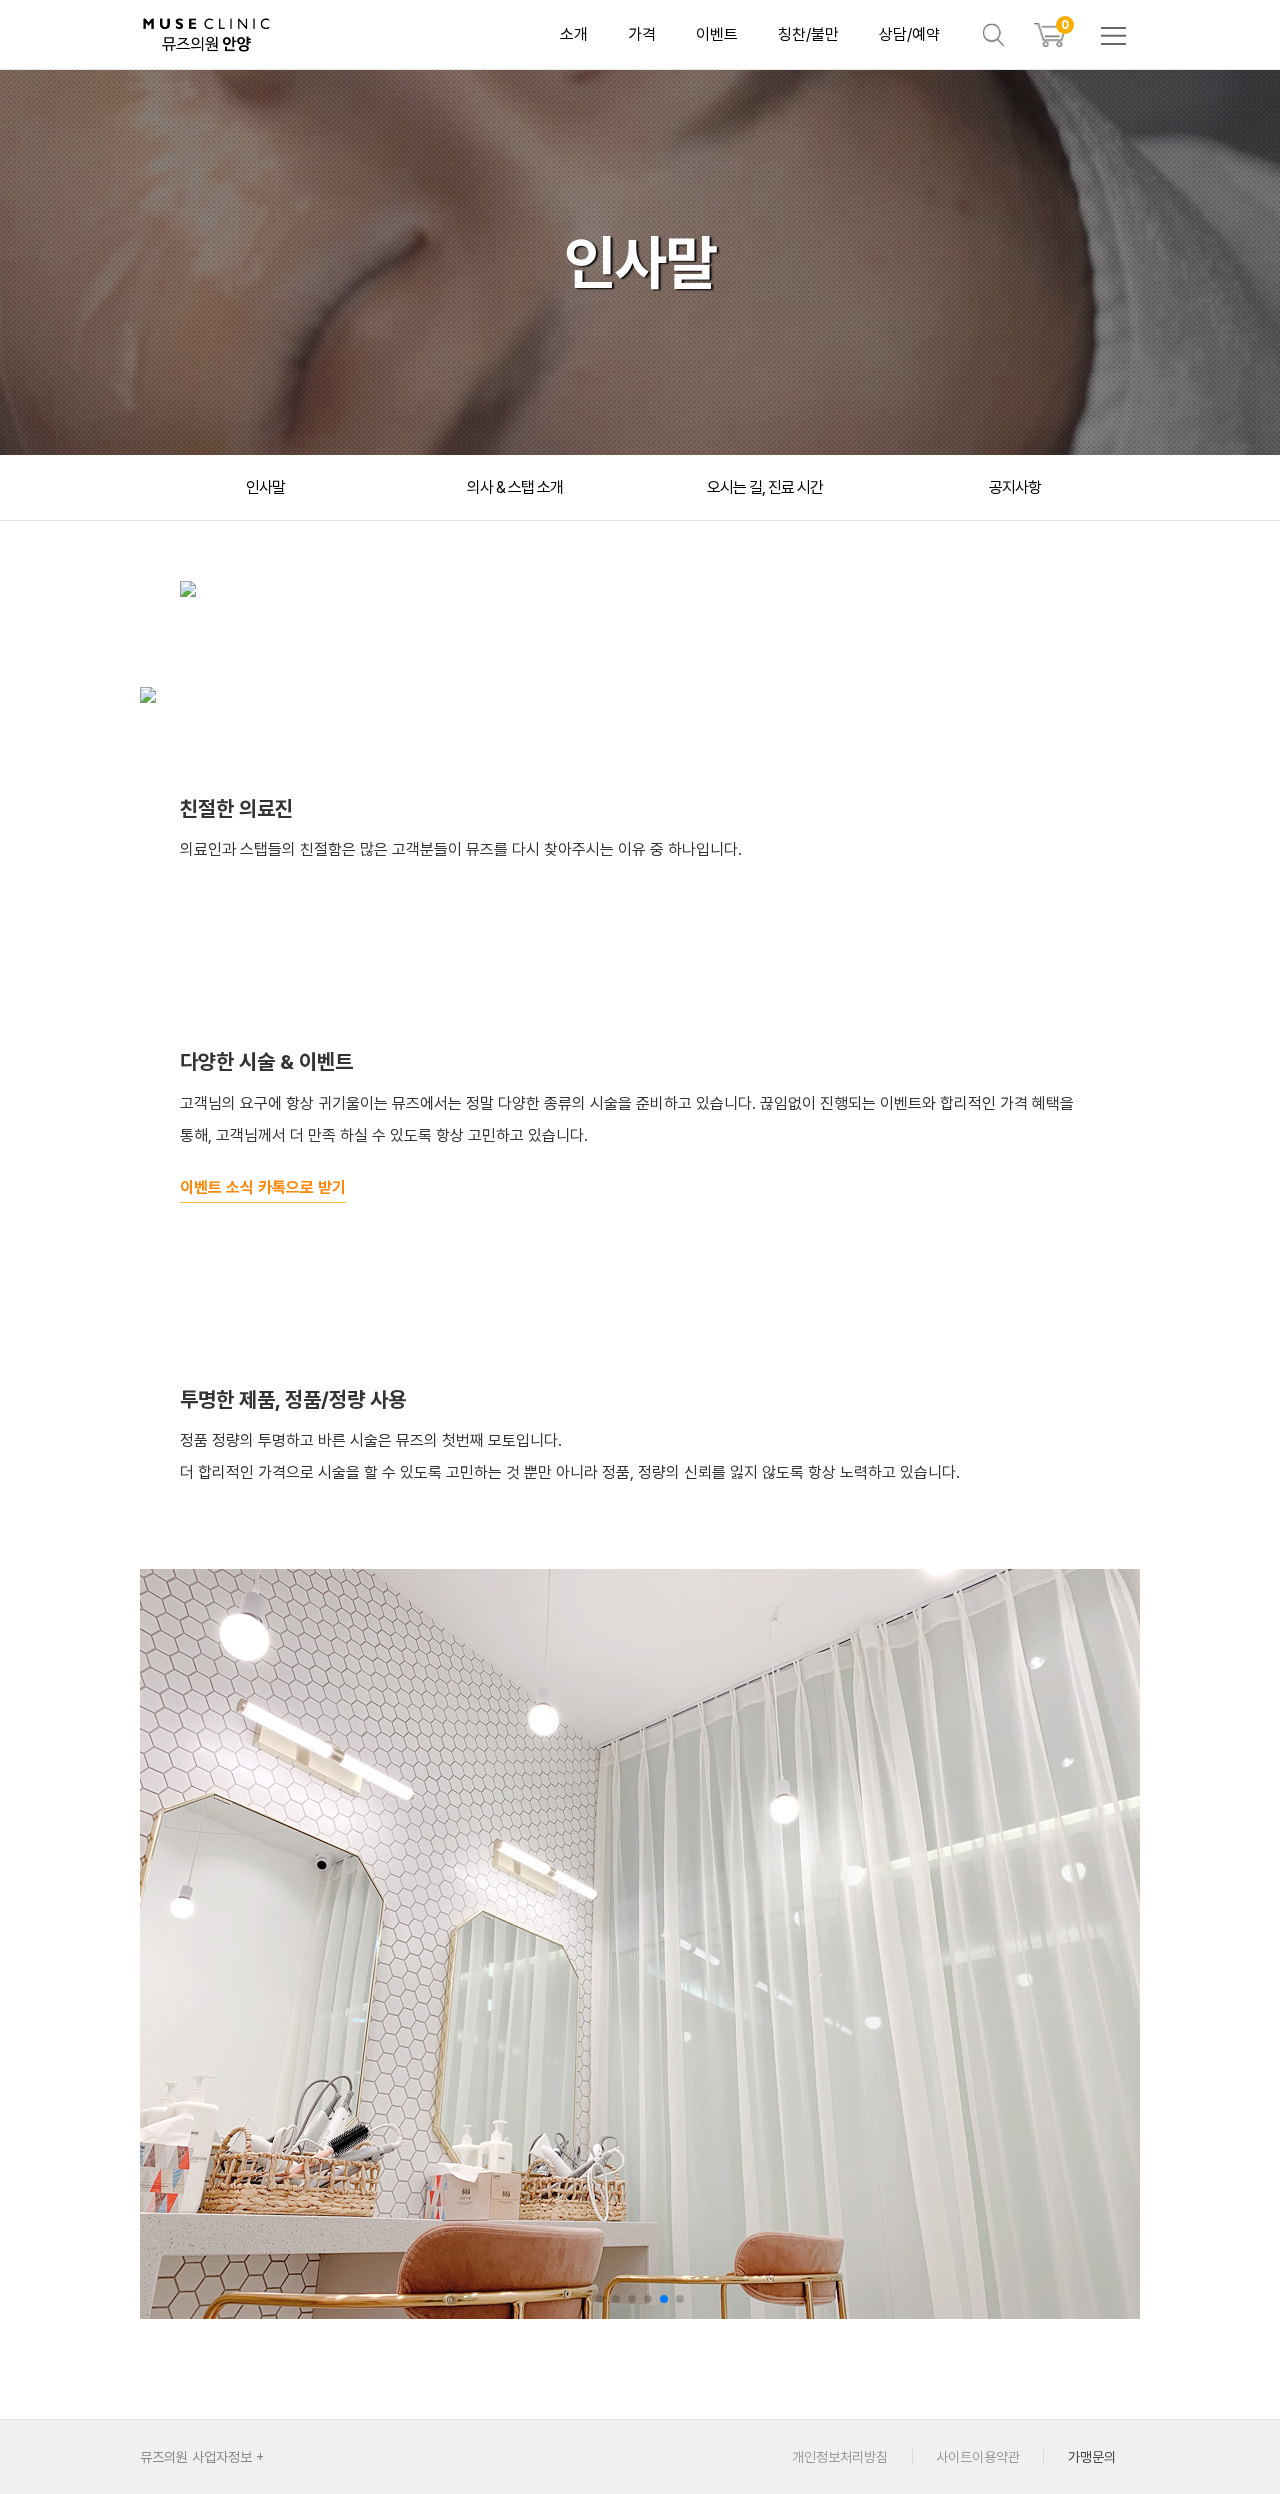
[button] (600, 2299)
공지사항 (1015, 487)
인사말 (265, 487)
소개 (574, 34)
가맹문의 (1092, 2457)
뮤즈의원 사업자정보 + (202, 2457)
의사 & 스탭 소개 (515, 487)
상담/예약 (909, 34)
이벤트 (717, 34)
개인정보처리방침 (840, 2457)
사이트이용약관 (978, 2457)
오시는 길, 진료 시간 (765, 487)
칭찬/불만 (808, 34)
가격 (642, 34)
